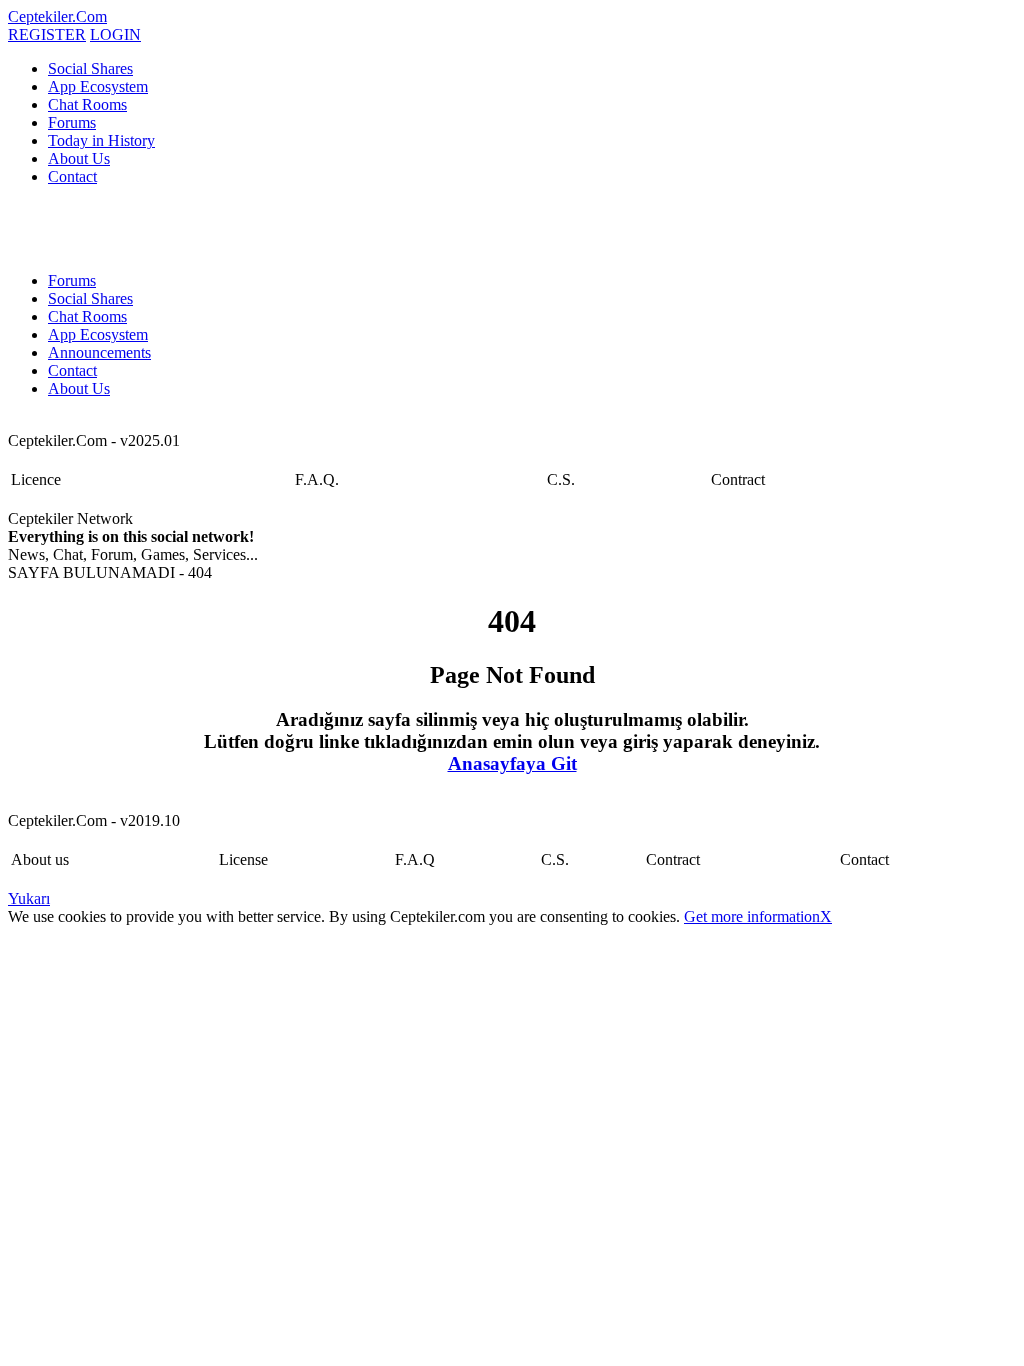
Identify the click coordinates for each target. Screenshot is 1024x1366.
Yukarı (29, 898)
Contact (72, 176)
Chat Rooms (87, 104)
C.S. (561, 479)
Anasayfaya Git (512, 763)
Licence (36, 479)
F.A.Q (415, 859)
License (243, 859)
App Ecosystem (98, 86)
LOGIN (115, 34)
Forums (72, 122)
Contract (738, 479)
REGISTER (47, 34)
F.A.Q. (317, 479)
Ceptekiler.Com (57, 16)
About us (40, 859)
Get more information (752, 916)
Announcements (99, 352)
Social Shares (90, 68)
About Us (79, 158)
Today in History (101, 140)
